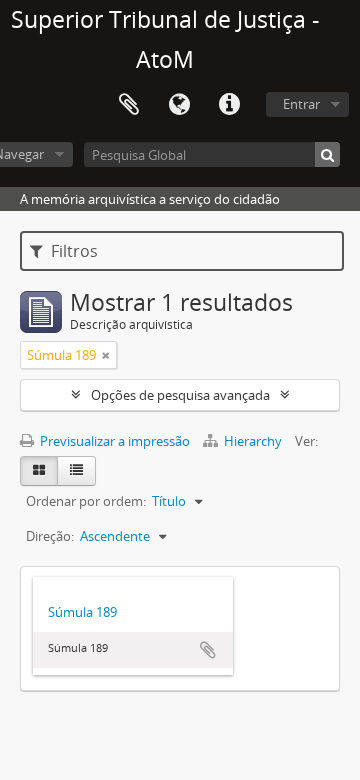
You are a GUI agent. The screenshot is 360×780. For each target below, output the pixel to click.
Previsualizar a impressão (113, 441)
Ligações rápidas (229, 105)
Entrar (301, 104)
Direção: (50, 536)
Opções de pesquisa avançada (180, 395)
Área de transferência (129, 105)
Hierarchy (253, 441)
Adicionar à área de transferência (208, 650)
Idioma (179, 105)
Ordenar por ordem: (86, 501)
